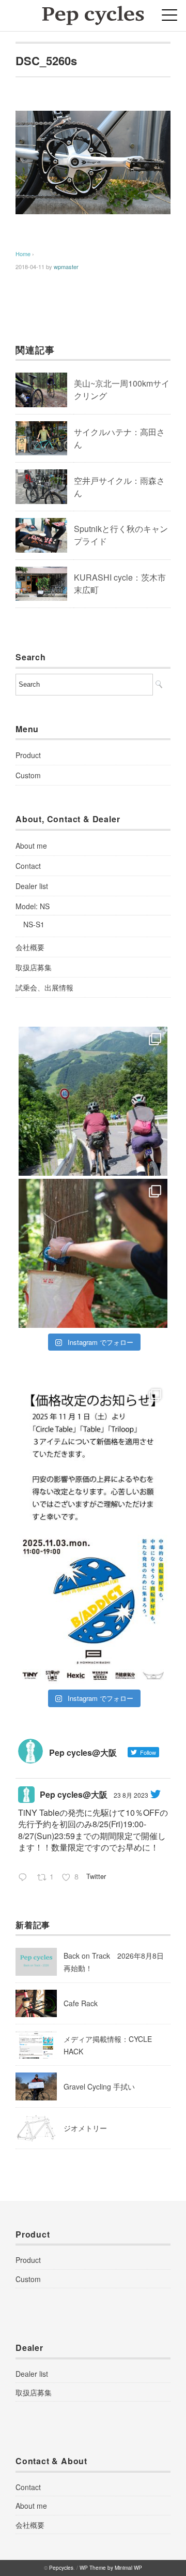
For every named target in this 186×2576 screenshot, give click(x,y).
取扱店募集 (34, 967)
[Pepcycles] (93, 13)
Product (28, 755)
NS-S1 (34, 924)
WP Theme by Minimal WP (111, 2568)
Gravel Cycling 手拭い (99, 2086)
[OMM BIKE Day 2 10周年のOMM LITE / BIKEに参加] (93, 1101)
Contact (28, 866)
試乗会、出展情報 (44, 987)
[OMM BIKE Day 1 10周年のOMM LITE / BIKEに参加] (93, 1253)
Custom (28, 775)
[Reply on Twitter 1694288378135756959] (25, 1878)
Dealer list (32, 886)
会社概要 (30, 947)
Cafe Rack (81, 2003)
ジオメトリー (85, 2128)
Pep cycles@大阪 (74, 1794)
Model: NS (33, 906)
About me (31, 846)
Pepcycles (61, 2568)
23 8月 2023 (131, 1795)
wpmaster (66, 267)
